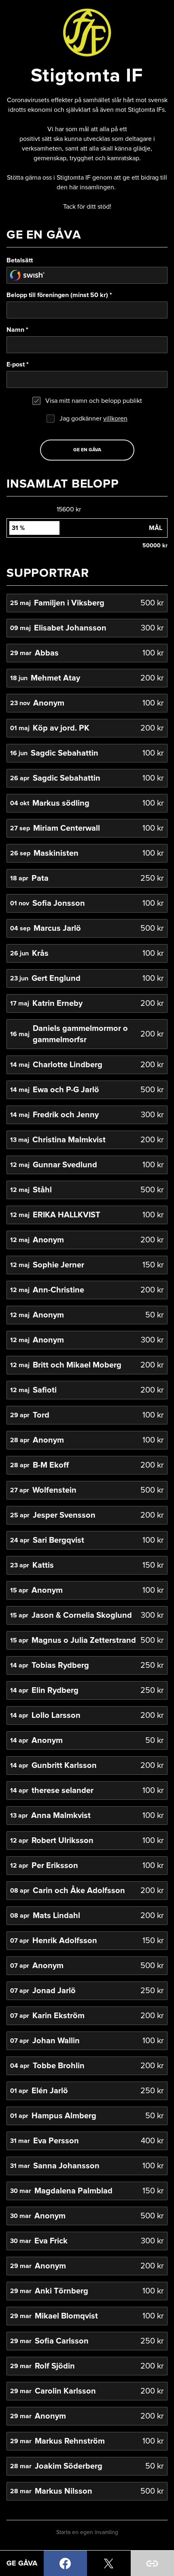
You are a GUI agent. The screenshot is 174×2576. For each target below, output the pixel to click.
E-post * (18, 364)
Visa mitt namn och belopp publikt (94, 401)
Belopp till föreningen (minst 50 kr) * (59, 295)
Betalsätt (20, 260)
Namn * (17, 330)
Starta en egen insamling (87, 2532)
